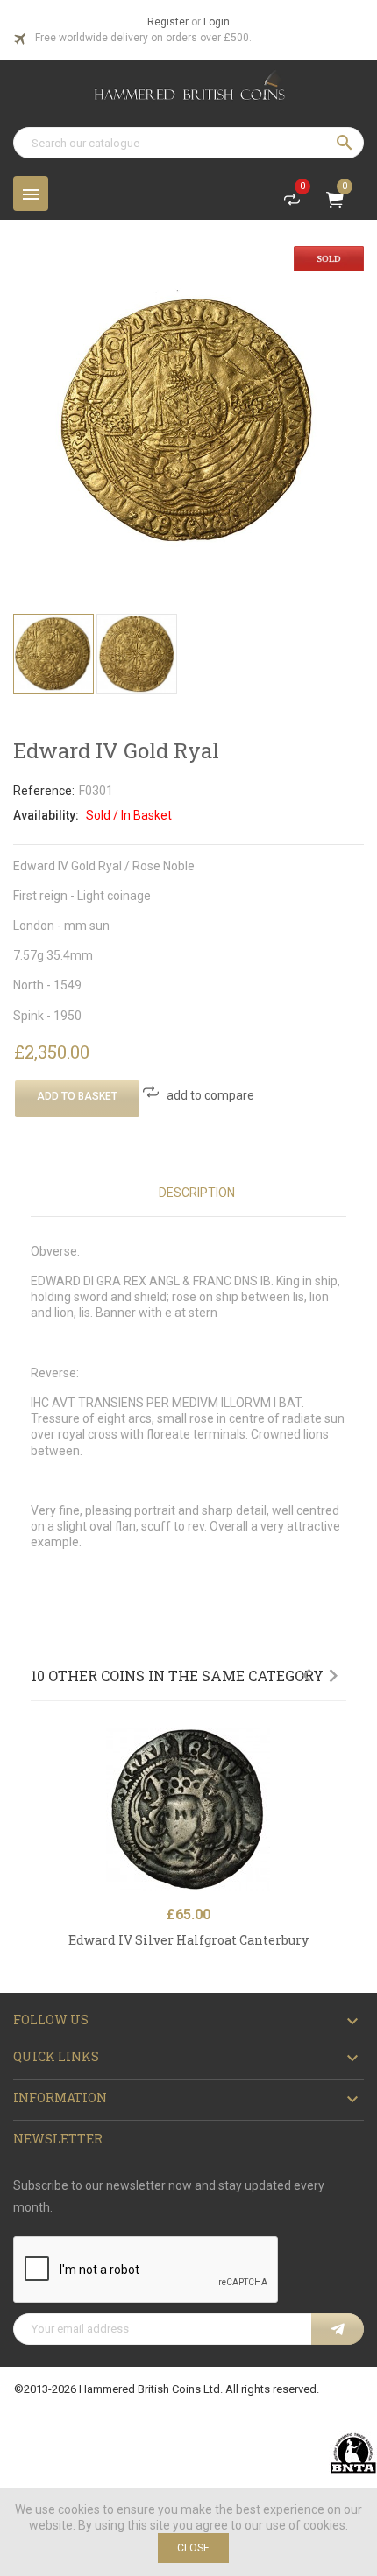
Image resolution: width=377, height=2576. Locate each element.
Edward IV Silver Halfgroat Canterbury (188, 1940)
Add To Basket (77, 1096)
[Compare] (338, 1782)
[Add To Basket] (338, 1744)
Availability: (46, 815)
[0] (292, 203)
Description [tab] (197, 1193)
